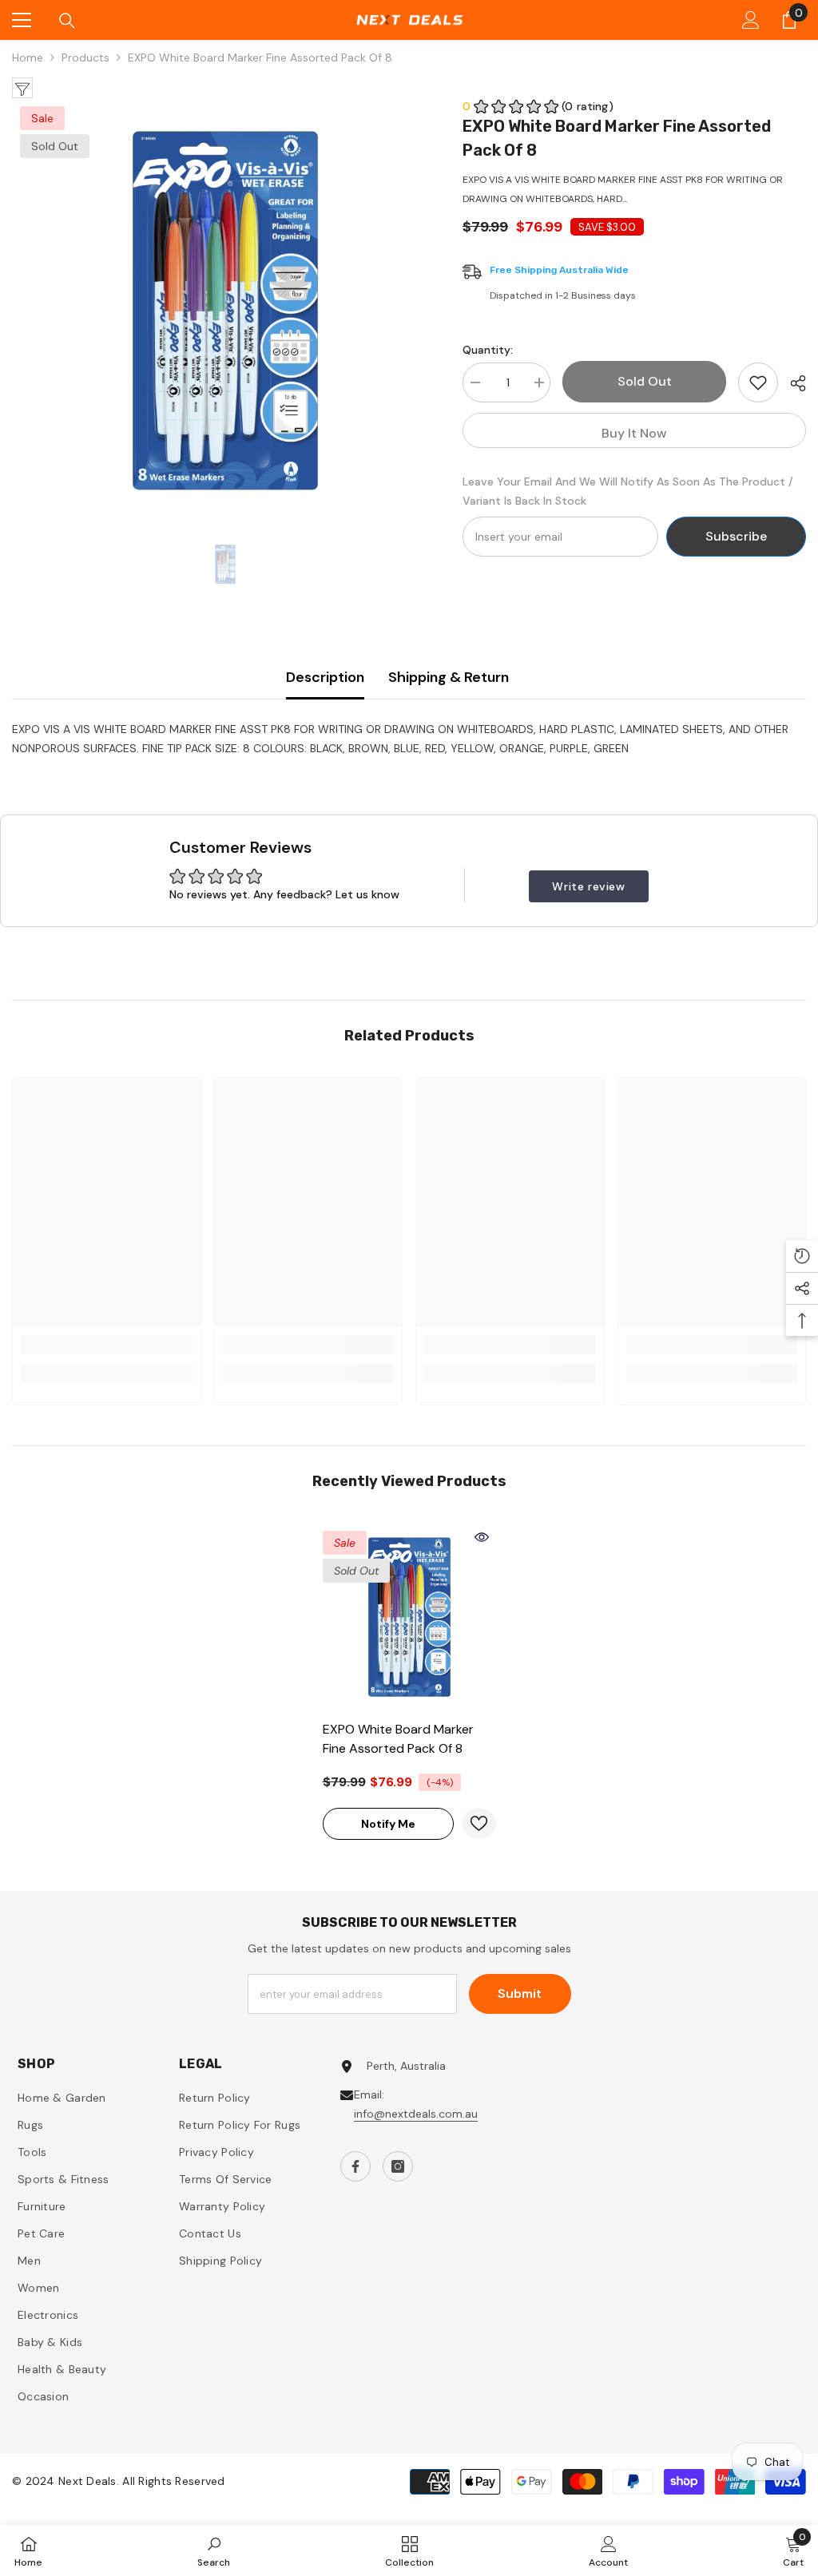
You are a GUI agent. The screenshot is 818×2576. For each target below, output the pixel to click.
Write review (588, 886)
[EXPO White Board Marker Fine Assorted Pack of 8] (409, 1617)
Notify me (388, 1824)
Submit (520, 1993)
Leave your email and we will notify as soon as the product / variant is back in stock (628, 491)
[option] (225, 311)
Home (28, 57)
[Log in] (751, 20)
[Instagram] (398, 2166)
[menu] (22, 20)
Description (325, 677)
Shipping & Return (449, 677)
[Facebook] (355, 2166)
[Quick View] (482, 1537)
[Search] (67, 21)
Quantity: (488, 350)
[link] (107, 1345)
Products (85, 57)
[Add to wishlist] (758, 382)
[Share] (792, 383)
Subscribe (736, 536)
